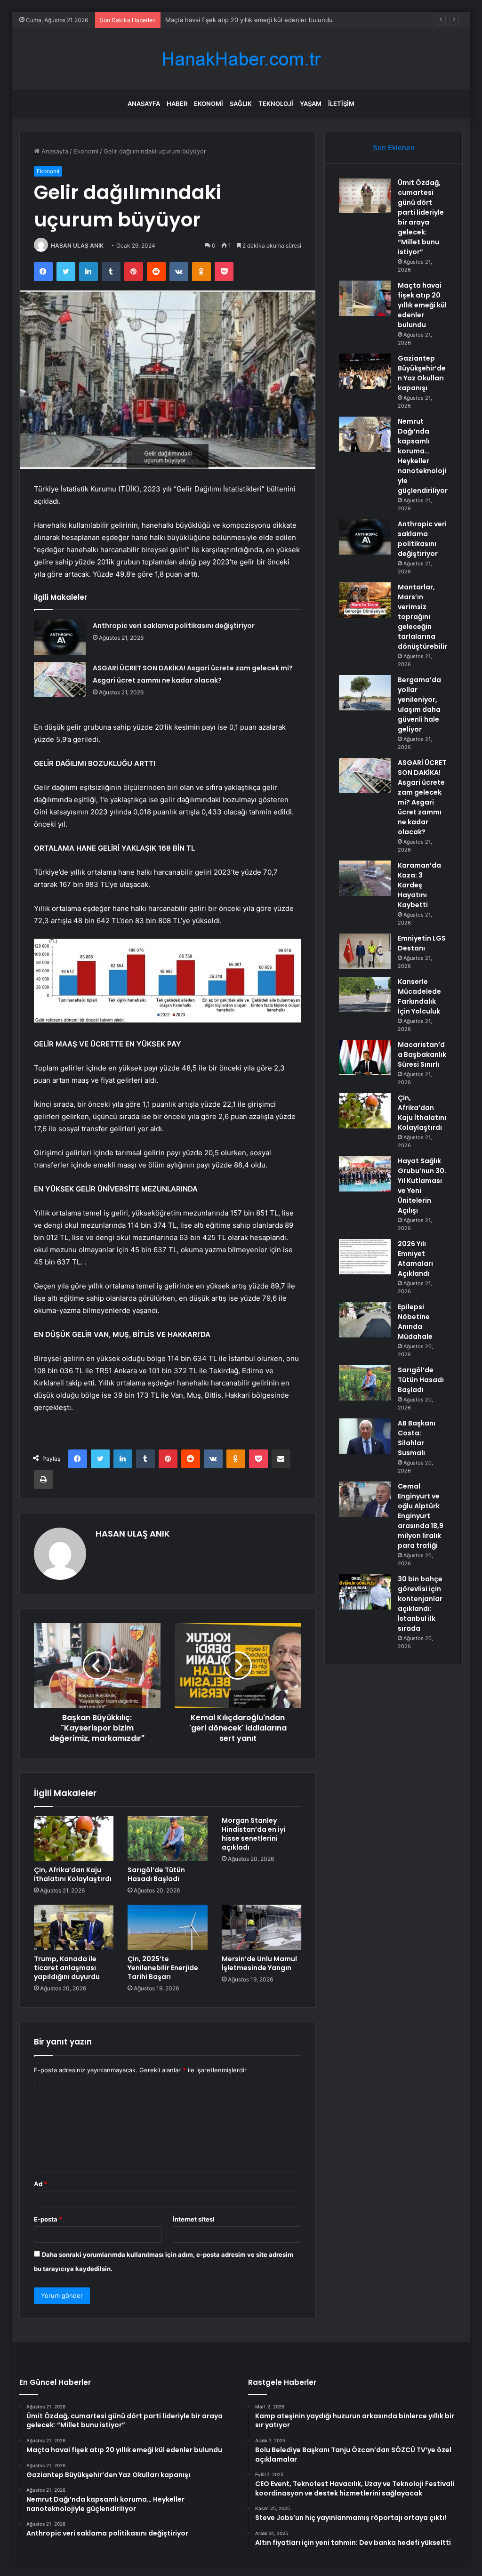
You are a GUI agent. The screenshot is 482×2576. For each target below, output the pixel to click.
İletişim (341, 104)
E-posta (48, 2219)
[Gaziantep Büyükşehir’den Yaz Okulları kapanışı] (365, 371)
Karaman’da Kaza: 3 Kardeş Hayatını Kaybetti (419, 885)
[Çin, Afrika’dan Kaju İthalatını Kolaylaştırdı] (74, 1839)
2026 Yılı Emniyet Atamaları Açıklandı (415, 1259)
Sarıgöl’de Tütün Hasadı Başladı (156, 1874)
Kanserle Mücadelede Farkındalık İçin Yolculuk (419, 996)
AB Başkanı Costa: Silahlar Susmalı (417, 1438)
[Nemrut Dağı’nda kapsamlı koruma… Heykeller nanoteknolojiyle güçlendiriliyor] (365, 434)
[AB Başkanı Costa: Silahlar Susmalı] (365, 1436)
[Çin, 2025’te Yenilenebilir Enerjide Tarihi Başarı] (168, 1927)
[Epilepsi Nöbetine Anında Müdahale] (365, 1320)
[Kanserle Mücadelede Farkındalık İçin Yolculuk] (365, 994)
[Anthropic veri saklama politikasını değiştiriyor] (60, 637)
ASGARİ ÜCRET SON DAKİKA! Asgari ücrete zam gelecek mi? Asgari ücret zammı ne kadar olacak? (422, 797)
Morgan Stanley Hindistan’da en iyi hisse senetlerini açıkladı (253, 1834)
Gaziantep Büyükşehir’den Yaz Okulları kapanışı (422, 373)
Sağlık (241, 104)
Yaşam (311, 104)
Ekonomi (209, 104)
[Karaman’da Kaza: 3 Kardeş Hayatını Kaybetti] (365, 878)
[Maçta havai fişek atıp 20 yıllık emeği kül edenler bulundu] (365, 298)
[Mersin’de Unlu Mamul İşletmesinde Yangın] (262, 1927)
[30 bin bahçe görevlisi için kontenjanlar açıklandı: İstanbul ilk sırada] (365, 1592)
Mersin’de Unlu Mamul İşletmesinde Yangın (259, 1963)
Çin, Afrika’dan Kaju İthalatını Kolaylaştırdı (73, 1874)
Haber (177, 104)
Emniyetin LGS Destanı (422, 943)
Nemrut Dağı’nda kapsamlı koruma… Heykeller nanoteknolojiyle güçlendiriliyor (423, 456)
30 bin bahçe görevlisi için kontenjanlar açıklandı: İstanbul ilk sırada (420, 1604)
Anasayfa (144, 104)
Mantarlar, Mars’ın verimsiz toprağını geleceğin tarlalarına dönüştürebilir (422, 617)
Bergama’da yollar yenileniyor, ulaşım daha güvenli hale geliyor (419, 704)
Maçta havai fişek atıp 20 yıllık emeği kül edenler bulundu (422, 305)
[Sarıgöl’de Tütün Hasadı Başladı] (168, 1839)
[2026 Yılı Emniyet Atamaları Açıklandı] (365, 1257)
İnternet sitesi (194, 2219)
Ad (40, 2184)
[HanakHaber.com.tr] (241, 59)
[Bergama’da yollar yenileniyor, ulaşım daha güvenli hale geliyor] (365, 693)
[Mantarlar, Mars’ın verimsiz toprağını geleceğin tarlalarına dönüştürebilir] (365, 600)
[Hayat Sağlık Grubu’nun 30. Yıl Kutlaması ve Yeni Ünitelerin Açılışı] (365, 1174)
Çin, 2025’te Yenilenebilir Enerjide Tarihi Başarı (163, 1968)
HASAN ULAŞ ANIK (77, 246)
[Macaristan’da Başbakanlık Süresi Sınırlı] (365, 1058)
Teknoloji (276, 104)
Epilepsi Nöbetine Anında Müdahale (415, 1322)
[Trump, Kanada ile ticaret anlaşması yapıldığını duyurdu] (74, 1927)
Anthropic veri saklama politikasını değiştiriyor (174, 626)
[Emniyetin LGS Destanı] (365, 951)
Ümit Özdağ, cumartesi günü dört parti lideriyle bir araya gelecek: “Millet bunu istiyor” (421, 217)
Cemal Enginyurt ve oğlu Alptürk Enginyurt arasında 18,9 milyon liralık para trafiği (421, 1516)
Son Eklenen (394, 148)
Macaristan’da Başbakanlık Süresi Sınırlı (422, 1055)
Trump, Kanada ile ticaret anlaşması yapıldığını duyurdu (67, 1968)
